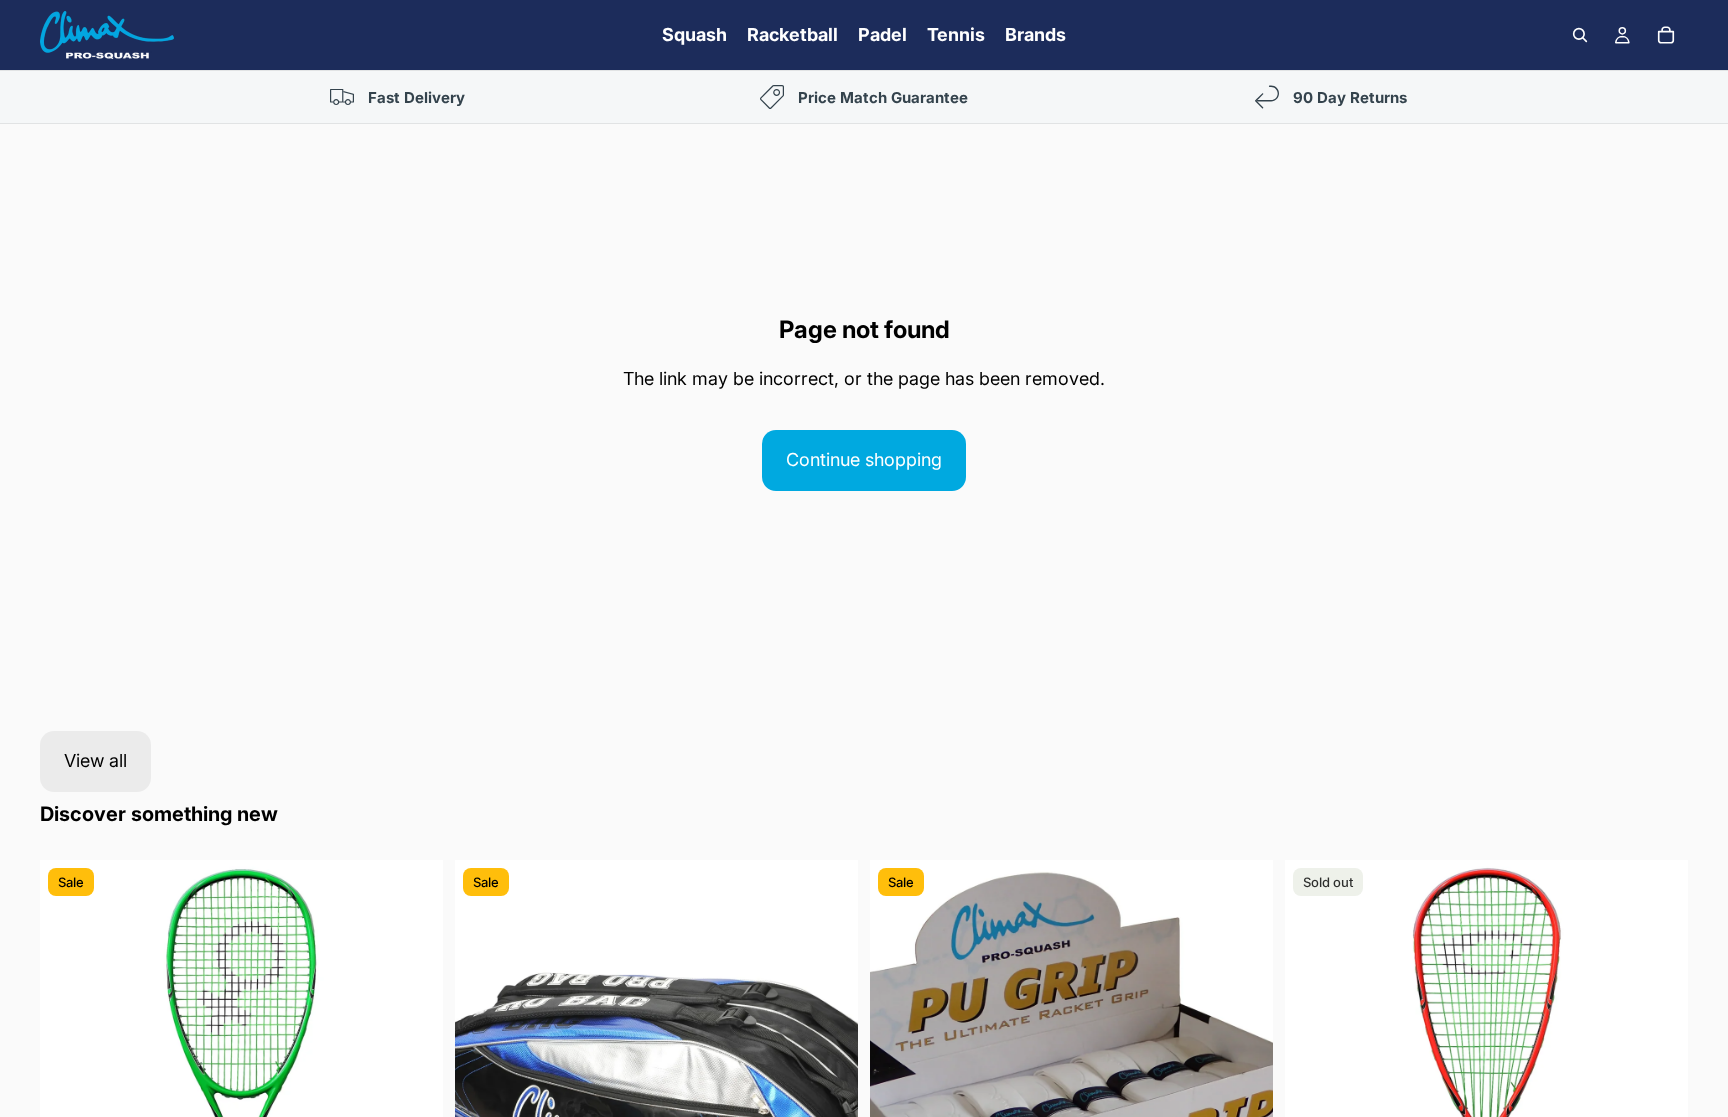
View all (95, 760)
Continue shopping (864, 459)
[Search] (1580, 35)
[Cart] (1666, 35)
